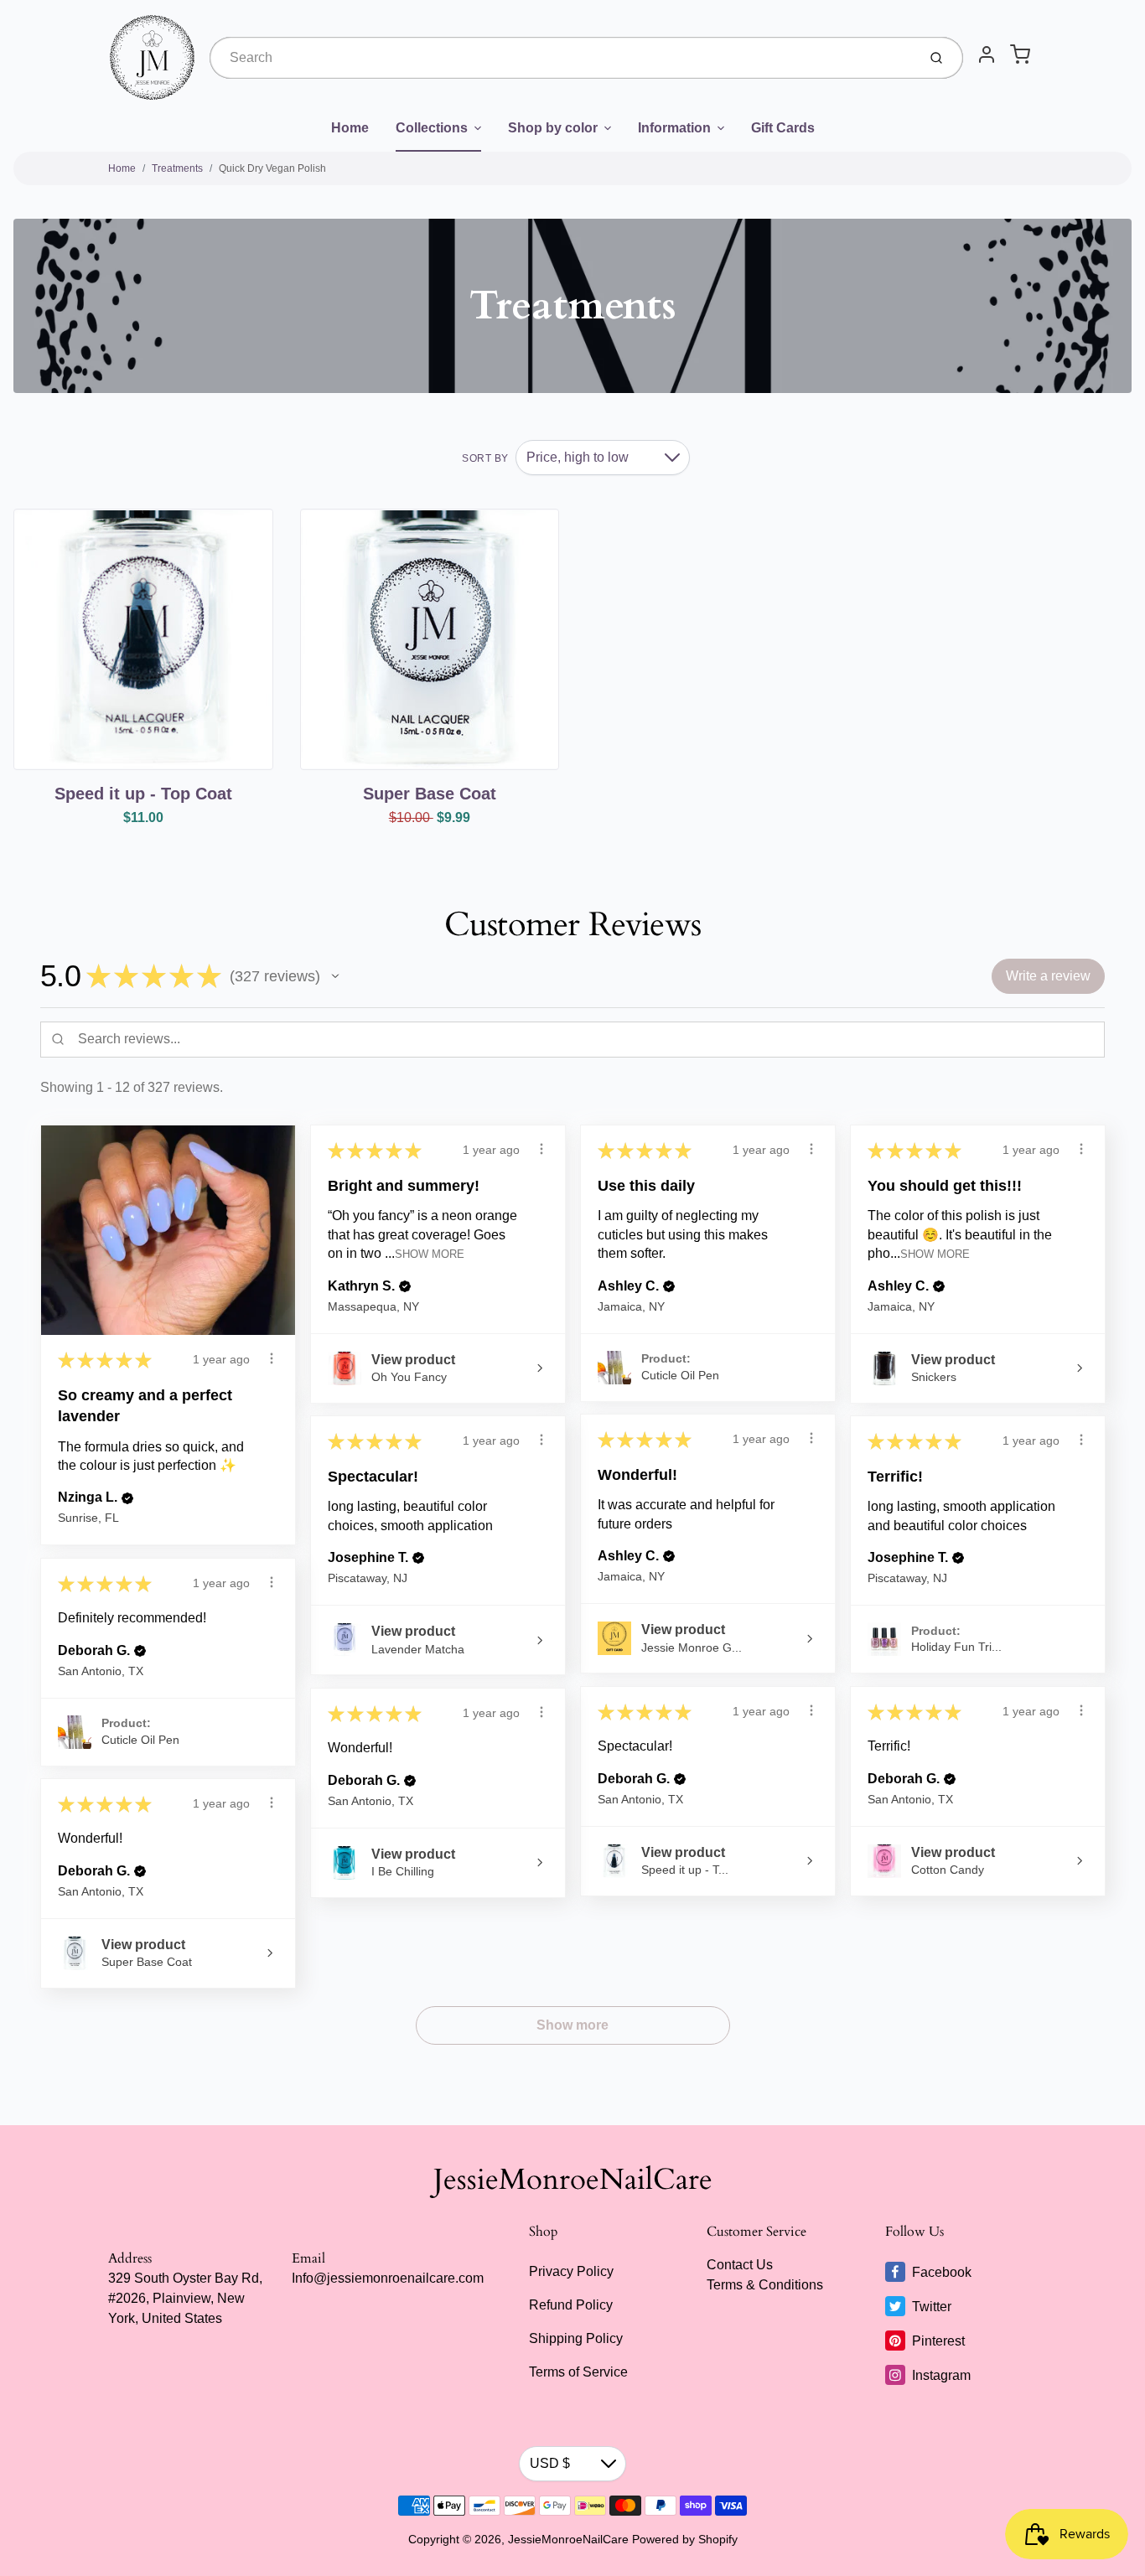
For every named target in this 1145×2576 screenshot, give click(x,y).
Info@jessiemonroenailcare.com (388, 2278)
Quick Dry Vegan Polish (272, 168)
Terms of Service (578, 2372)
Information (674, 128)
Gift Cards (783, 128)
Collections (432, 128)
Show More (430, 1254)
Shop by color (553, 128)
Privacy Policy (571, 2271)
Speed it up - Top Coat (143, 794)
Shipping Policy (576, 2338)
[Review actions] (272, 1358)
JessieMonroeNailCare (573, 2180)
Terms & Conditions (765, 2285)
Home (350, 128)
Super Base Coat (430, 794)
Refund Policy (571, 2305)
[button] (335, 976)
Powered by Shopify (685, 2539)
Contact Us (740, 2265)
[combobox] (562, 58)
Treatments (177, 168)
